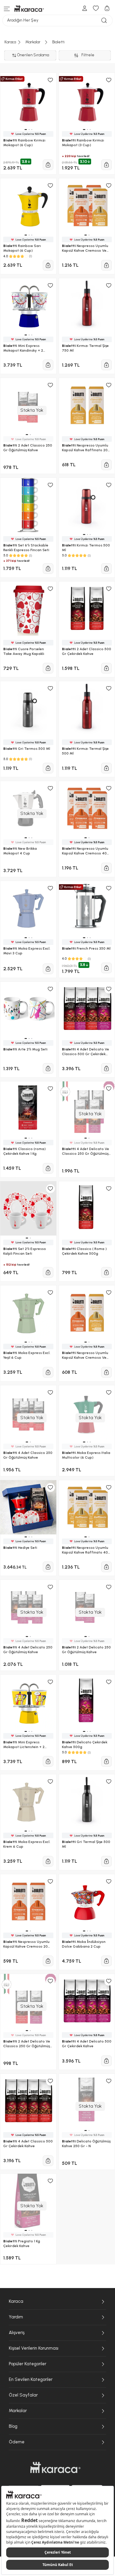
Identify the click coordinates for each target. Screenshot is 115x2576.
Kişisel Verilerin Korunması (34, 2348)
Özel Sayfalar (23, 2395)
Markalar (18, 2411)
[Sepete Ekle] (106, 2061)
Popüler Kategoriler (28, 2364)
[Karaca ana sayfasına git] (55, 2468)
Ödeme (17, 2442)
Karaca (16, 2301)
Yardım (16, 2317)
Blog (13, 2426)
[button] (27, 2031)
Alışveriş (17, 2333)
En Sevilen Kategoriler (31, 2379)
